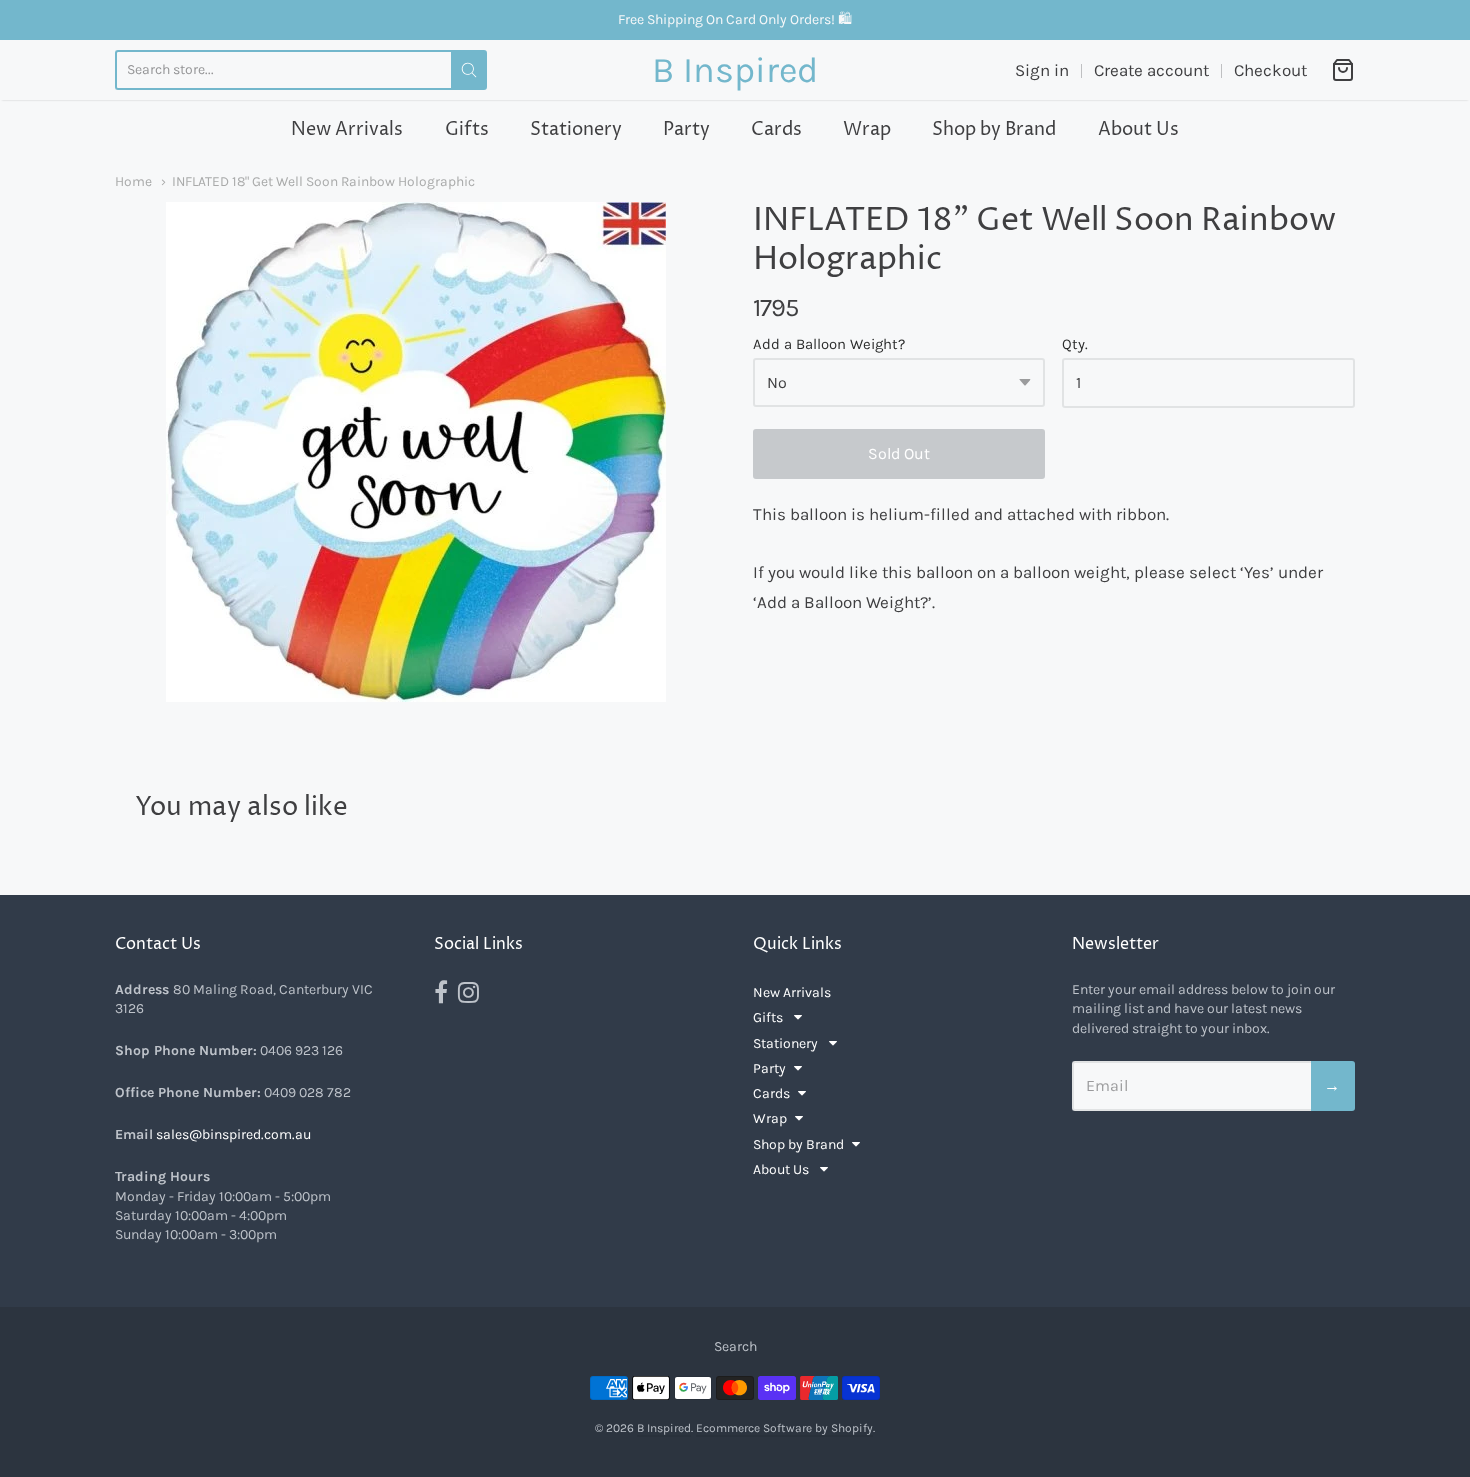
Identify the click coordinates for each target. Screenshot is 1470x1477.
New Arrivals (347, 129)
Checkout (1270, 70)
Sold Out (899, 453)
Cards (776, 129)
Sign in (1042, 70)
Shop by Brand (994, 129)
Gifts (467, 129)
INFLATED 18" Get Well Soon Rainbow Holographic (323, 181)
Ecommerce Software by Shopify (784, 1428)
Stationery (576, 129)
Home (133, 181)
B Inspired (735, 70)
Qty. (1075, 344)
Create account (1151, 70)
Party (686, 129)
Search (735, 1346)
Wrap (867, 129)
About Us (1138, 129)
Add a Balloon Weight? (829, 344)
